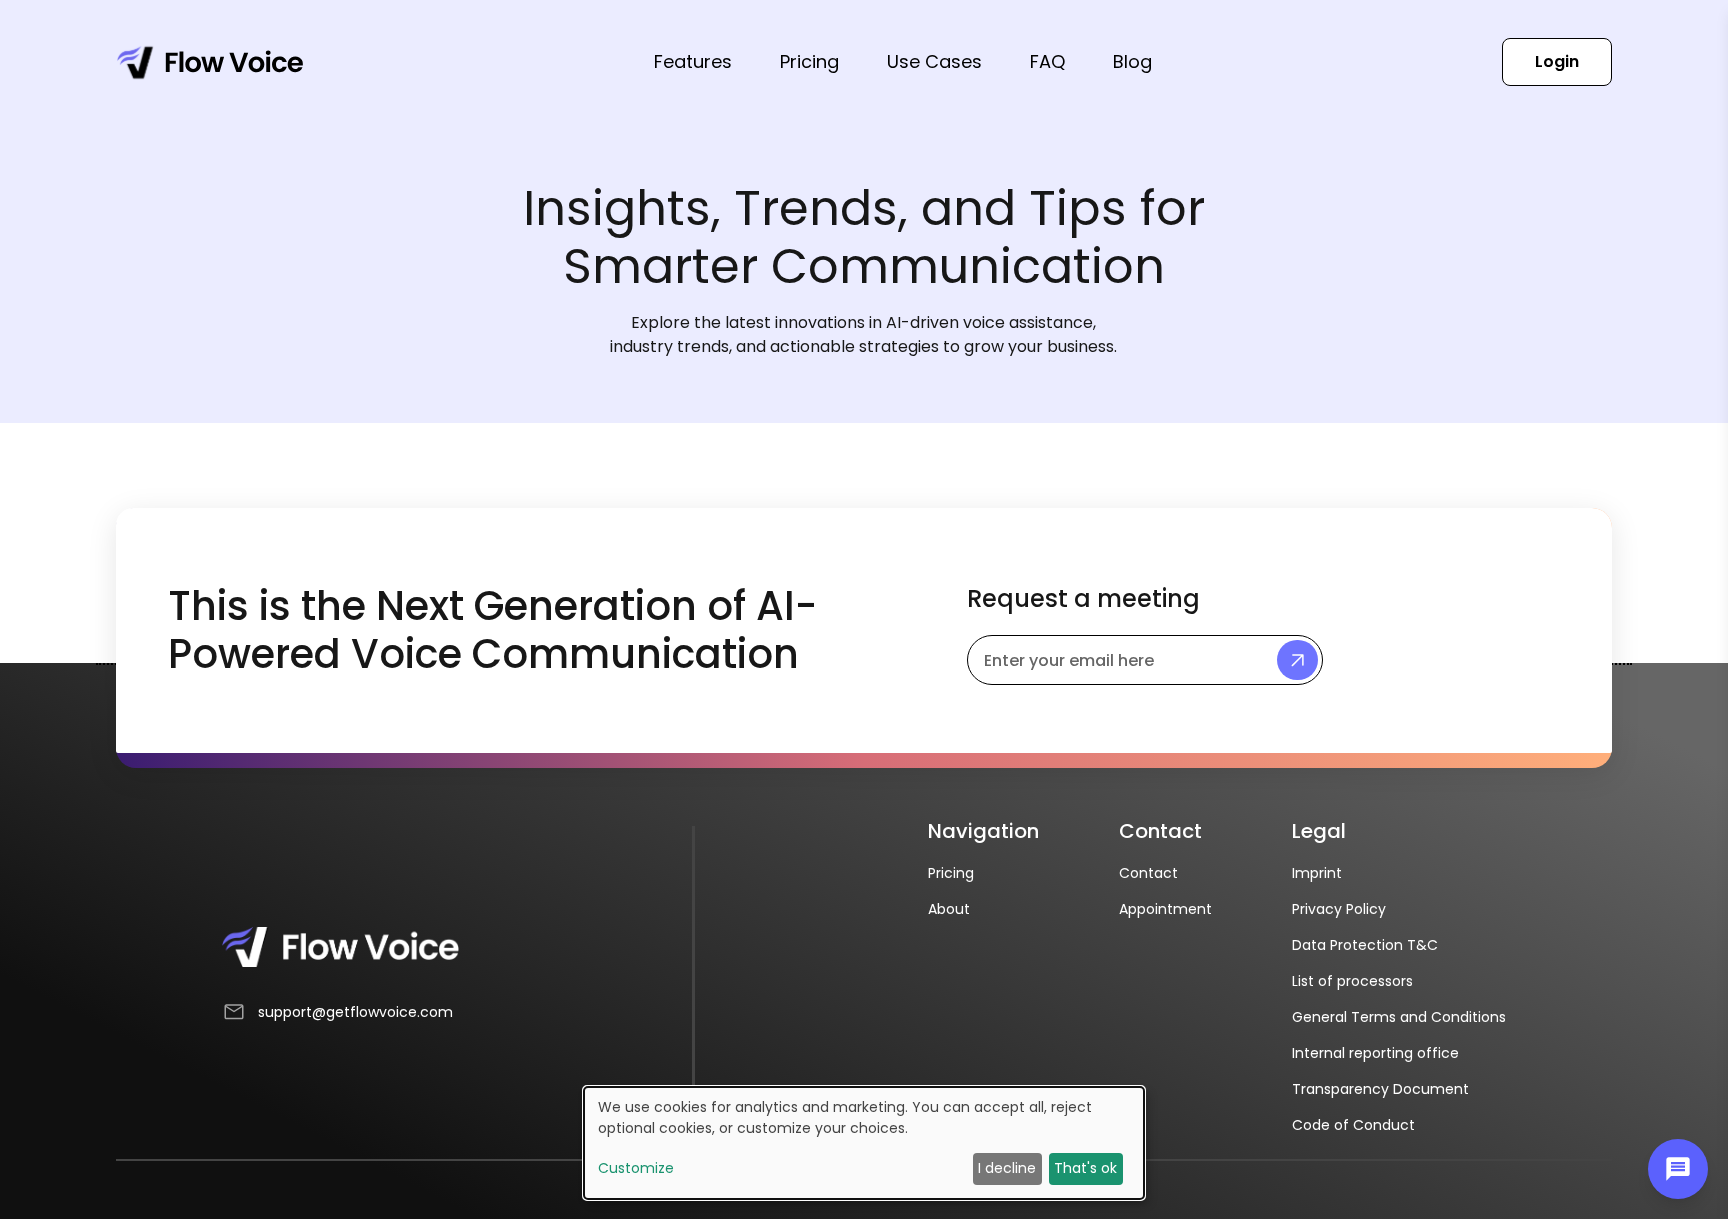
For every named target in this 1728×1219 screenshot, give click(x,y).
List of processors (1352, 981)
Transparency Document (1380, 1089)
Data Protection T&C (1365, 945)
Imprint (1317, 873)
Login (1557, 61)
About (949, 909)
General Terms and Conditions (1399, 1017)
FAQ (1047, 61)
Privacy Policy (1339, 909)
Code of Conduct (1353, 1125)
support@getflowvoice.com (355, 1012)
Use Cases (934, 61)
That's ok (1085, 1168)
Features (693, 61)
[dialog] (864, 1143)
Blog (1132, 61)
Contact (1148, 873)
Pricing (809, 61)
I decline (1007, 1168)
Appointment (1165, 909)
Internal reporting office (1375, 1053)
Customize (636, 1168)
